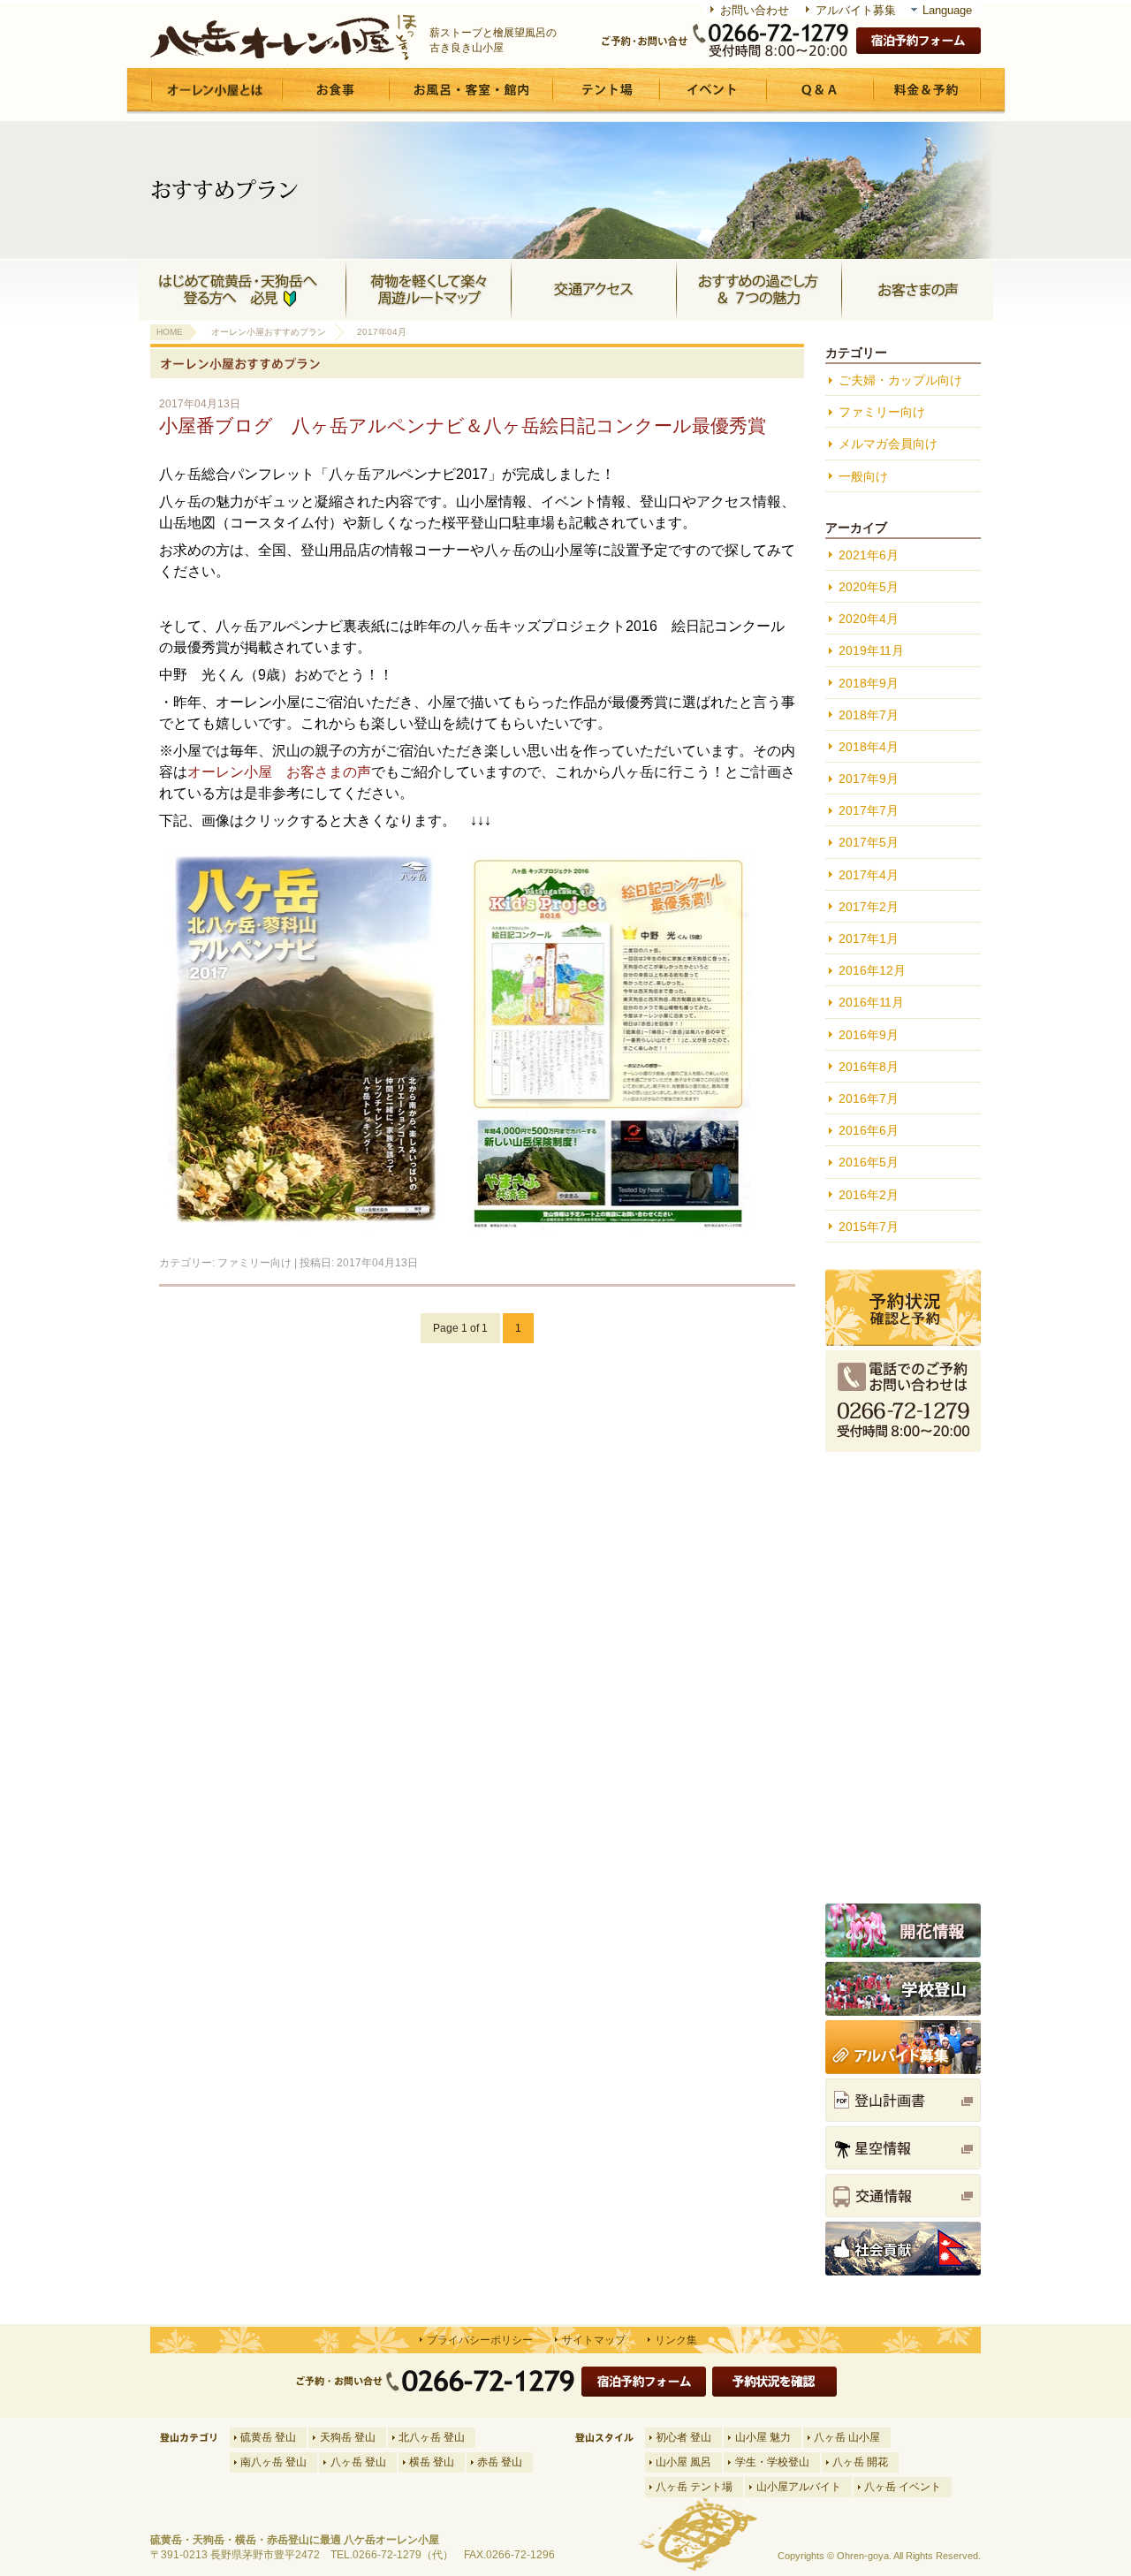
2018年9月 (869, 683)
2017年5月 (869, 842)
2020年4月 (869, 619)
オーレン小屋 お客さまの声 (279, 772)
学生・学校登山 (772, 2462)
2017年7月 (869, 810)
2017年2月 (869, 907)
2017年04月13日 (377, 1263)
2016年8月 (869, 1067)
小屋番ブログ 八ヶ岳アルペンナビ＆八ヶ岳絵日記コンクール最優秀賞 (463, 426)
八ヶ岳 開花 (860, 2462)
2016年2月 (869, 1195)
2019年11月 (871, 650)
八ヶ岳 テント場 (694, 2487)
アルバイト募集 (856, 10)
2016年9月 (869, 1035)
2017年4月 (869, 875)
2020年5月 (869, 587)
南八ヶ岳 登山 (273, 2462)
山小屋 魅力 (763, 2437)
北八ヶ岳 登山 (432, 2437)
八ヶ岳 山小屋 (847, 2437)
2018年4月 (869, 747)
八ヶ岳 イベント (903, 2487)
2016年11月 (871, 1002)
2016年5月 (869, 1162)
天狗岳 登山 (348, 2437)
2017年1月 (869, 938)
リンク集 (676, 2340)
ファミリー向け (254, 1263)
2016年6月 (869, 1130)
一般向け (863, 476)
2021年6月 (869, 555)
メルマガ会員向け (888, 444)
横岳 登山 (432, 2462)
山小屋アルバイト (799, 2487)
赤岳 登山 (500, 2462)
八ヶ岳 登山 (358, 2462)
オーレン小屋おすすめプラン (269, 332)
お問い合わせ (755, 10)
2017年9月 (869, 779)
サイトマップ (594, 2340)
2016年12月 (872, 970)
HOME (170, 332)
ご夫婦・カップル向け (900, 380)
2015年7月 (869, 1227)
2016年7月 (869, 1098)
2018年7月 (869, 715)
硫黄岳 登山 (268, 2437)
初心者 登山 (683, 2437)
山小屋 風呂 (683, 2462)
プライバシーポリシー (480, 2340)
